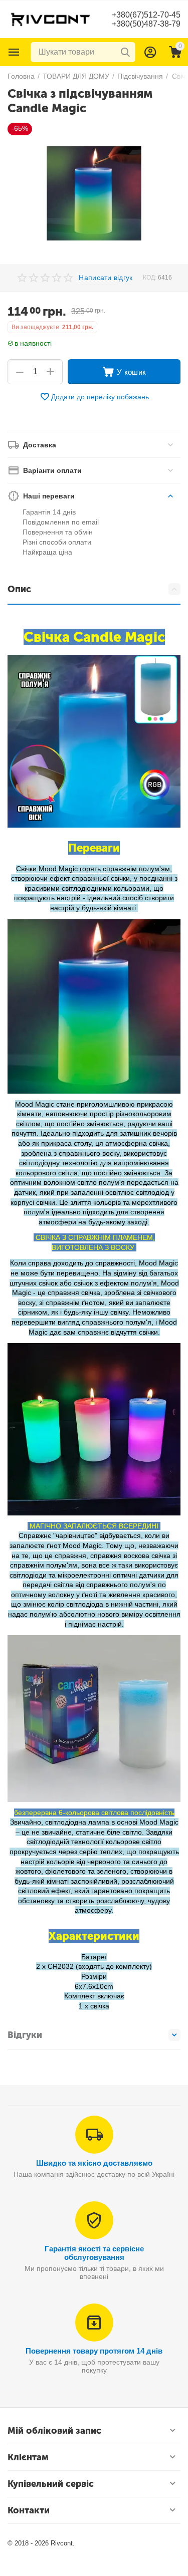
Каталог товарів (14, 52)
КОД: (150, 278)
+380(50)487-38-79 (146, 24)
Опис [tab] (19, 589)
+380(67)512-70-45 (146, 15)
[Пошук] (125, 52)
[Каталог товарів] (14, 52)
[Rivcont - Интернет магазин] (50, 19)
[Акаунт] (150, 52)
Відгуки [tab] (25, 2035)
